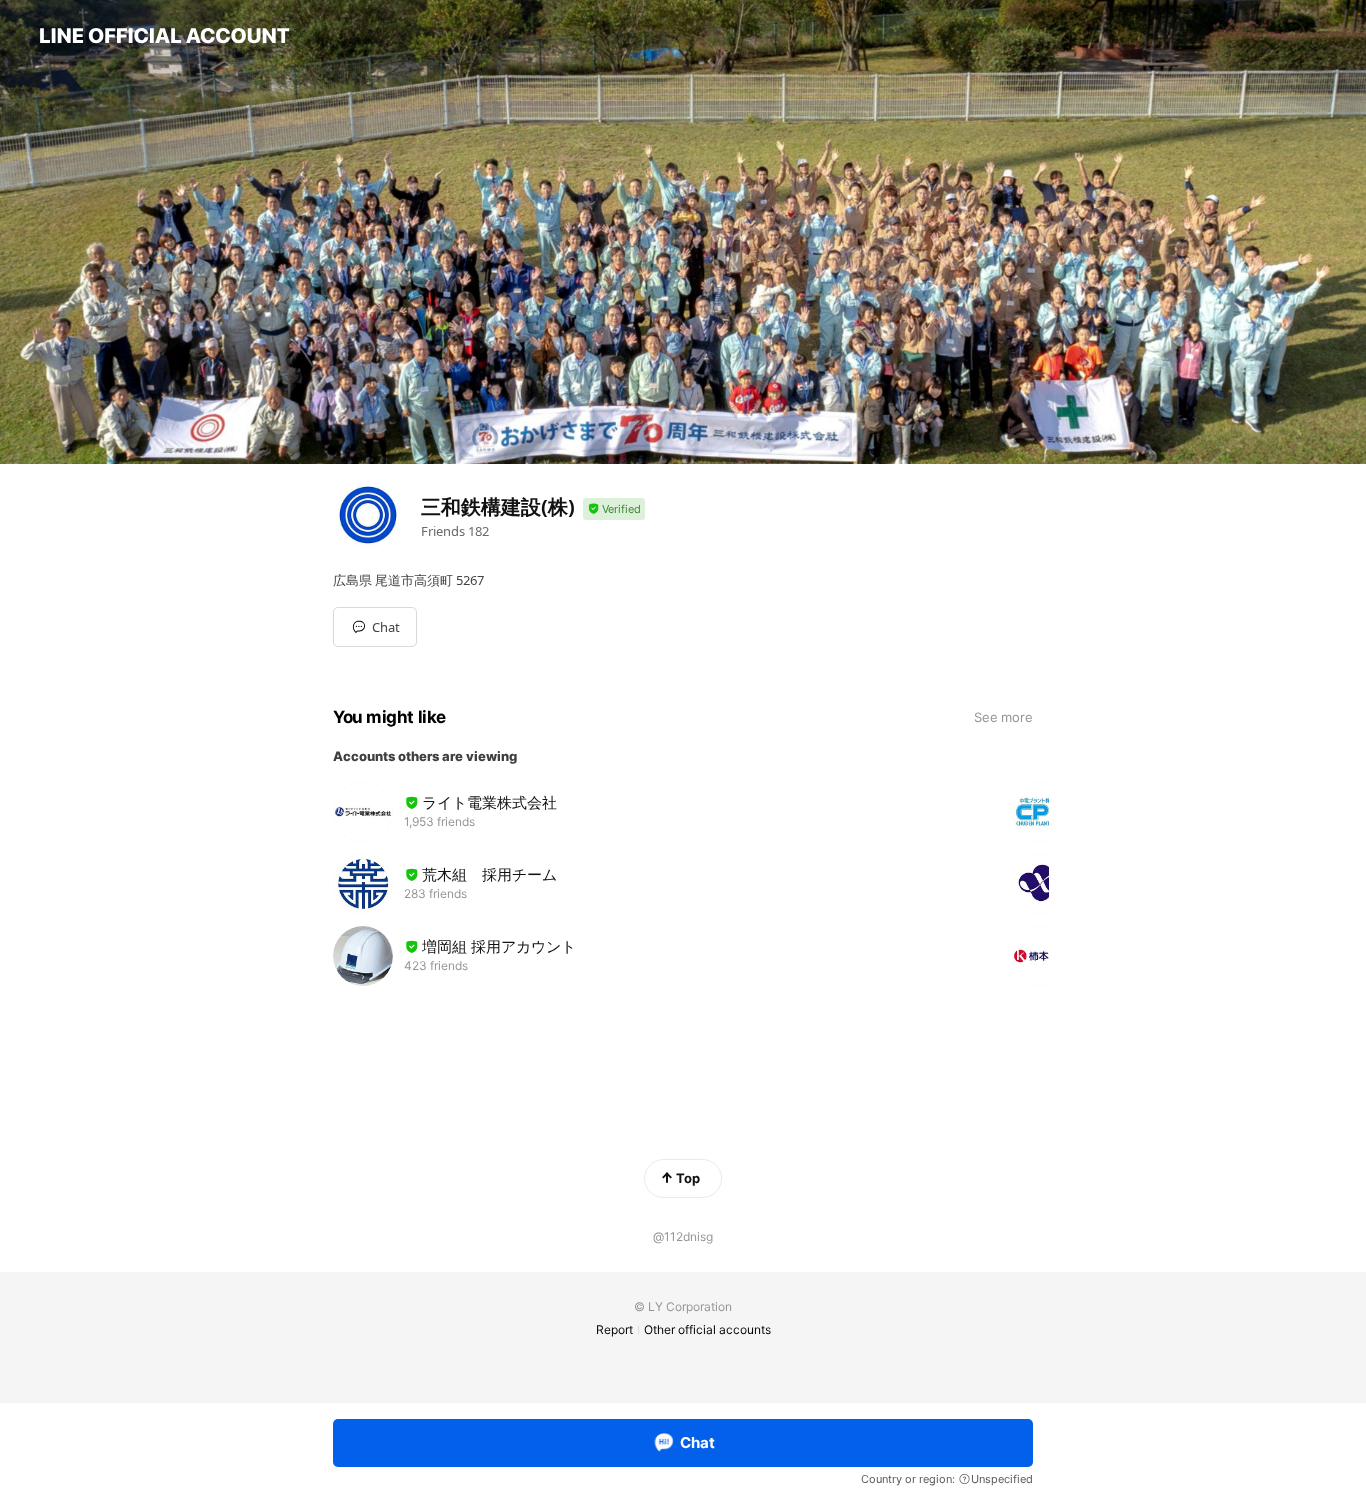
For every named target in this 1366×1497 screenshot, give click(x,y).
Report (614, 1329)
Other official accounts (707, 1329)
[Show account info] (614, 509)
